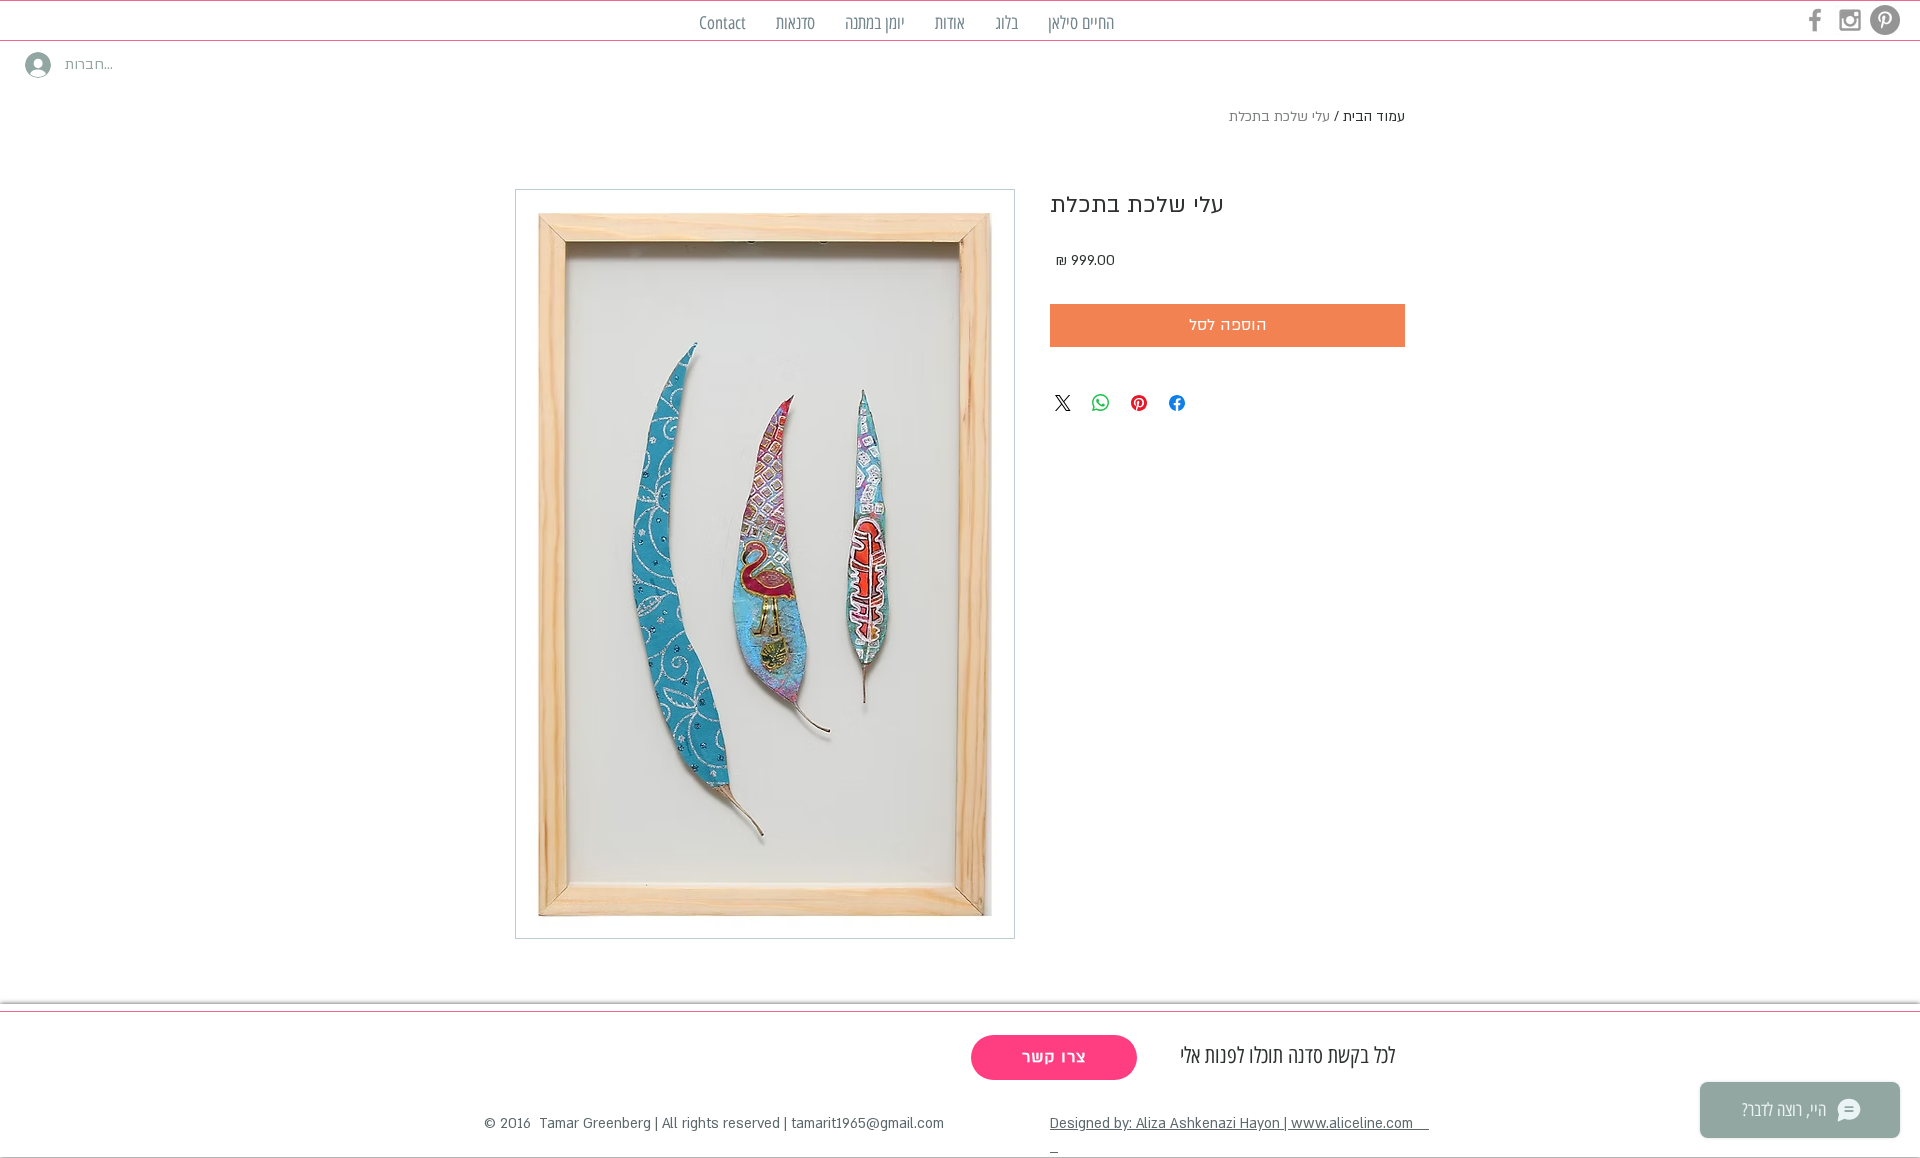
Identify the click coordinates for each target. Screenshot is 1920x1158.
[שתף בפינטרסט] (1139, 403)
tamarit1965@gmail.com (867, 1123)
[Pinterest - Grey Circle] (1885, 20)
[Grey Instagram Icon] (1850, 20)
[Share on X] (1063, 403)
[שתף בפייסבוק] (1177, 403)
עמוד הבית (1374, 116)
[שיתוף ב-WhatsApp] (1101, 403)
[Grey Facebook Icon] (1815, 20)
